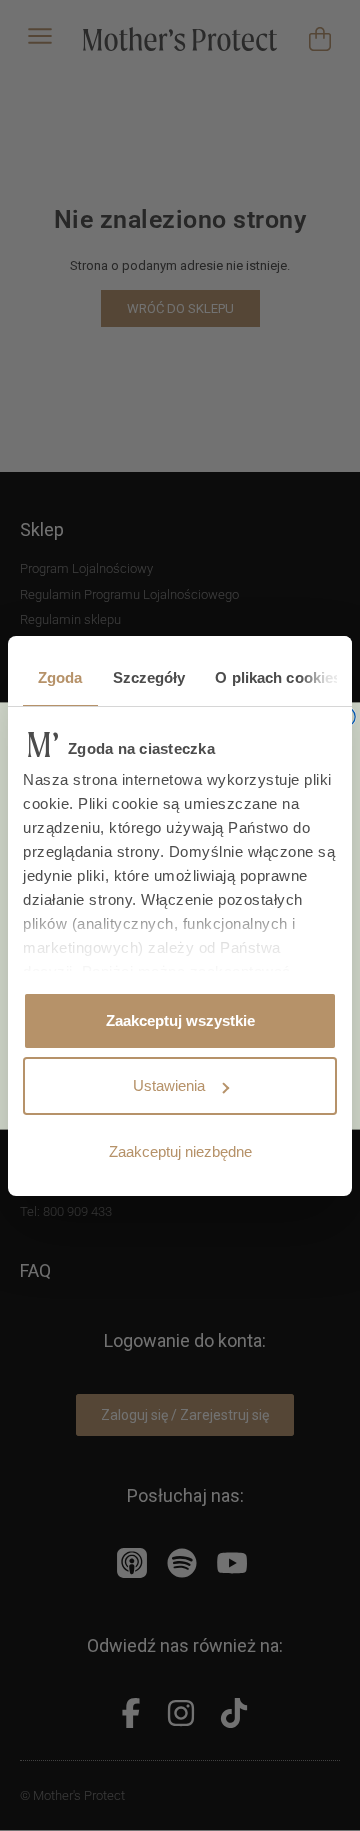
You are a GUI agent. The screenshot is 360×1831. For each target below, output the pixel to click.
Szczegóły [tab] (149, 677)
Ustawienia (169, 1085)
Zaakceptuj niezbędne (180, 1151)
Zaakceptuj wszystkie (180, 1020)
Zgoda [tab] (60, 677)
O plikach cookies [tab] (278, 677)
